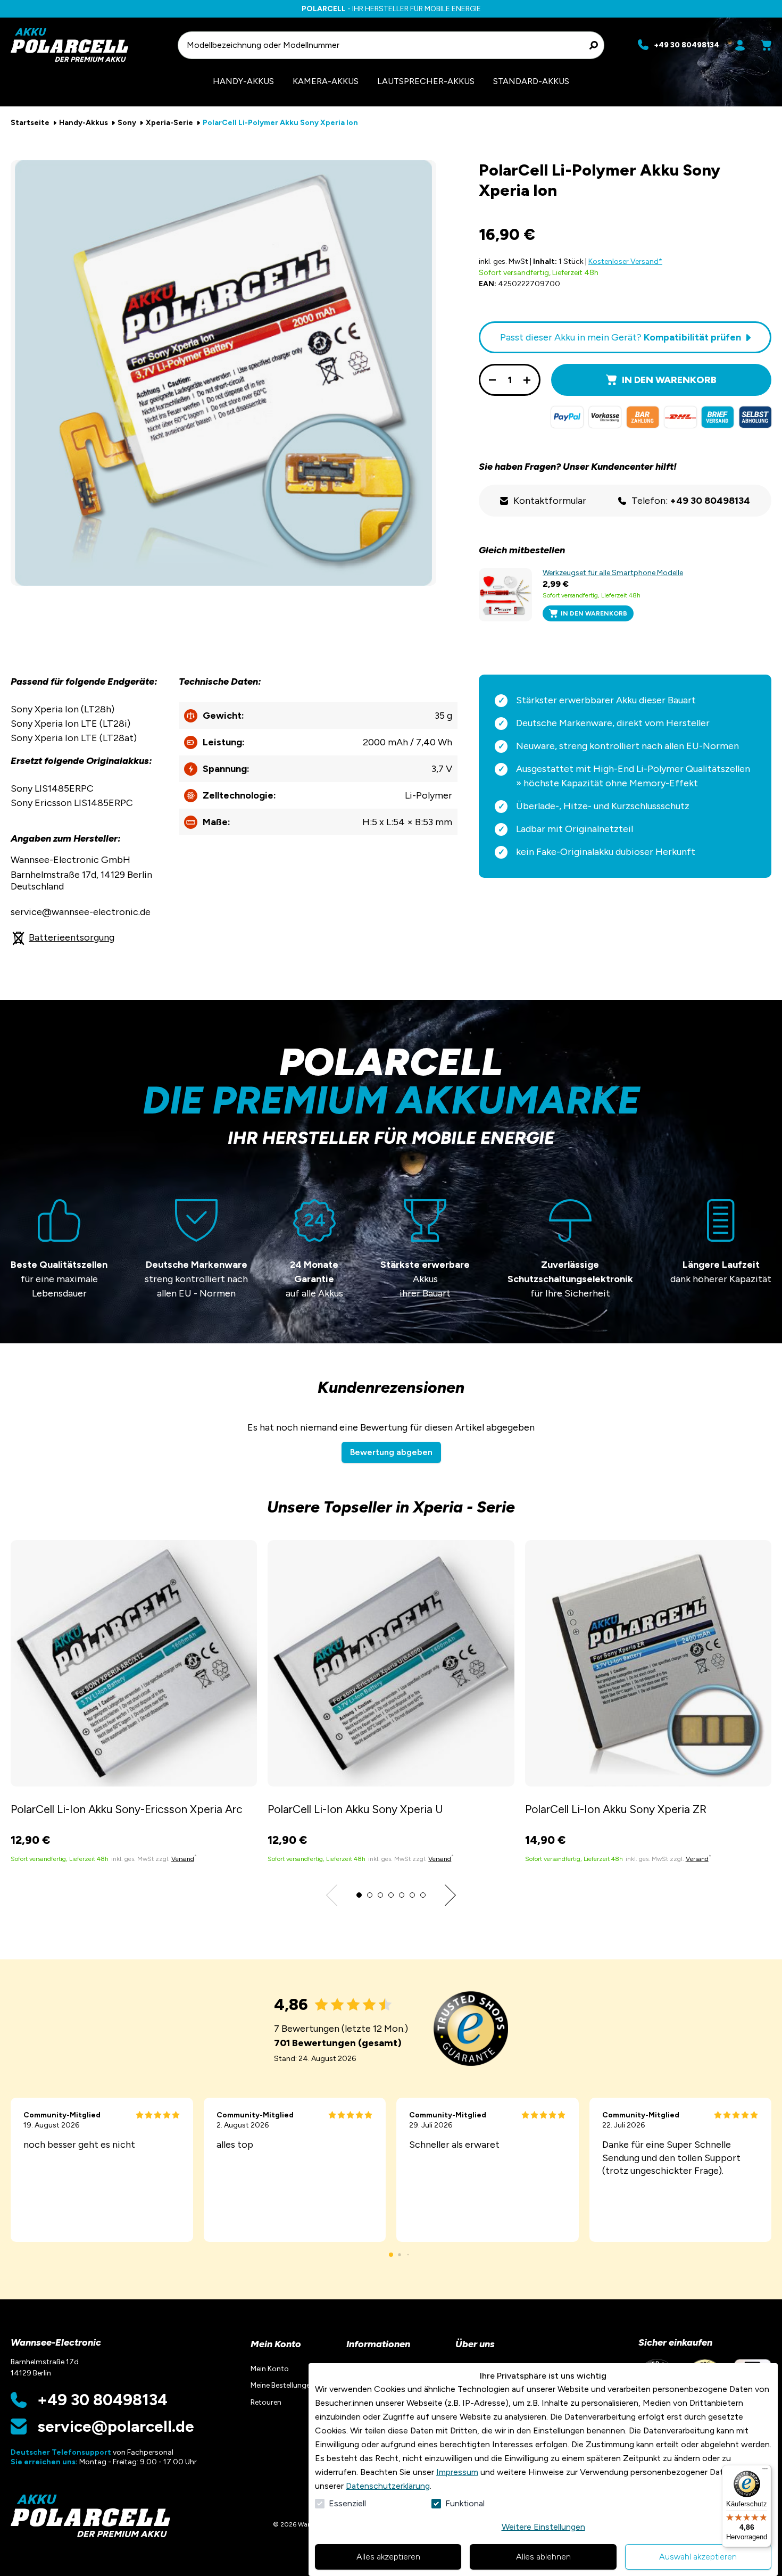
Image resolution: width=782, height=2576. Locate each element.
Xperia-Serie (169, 123)
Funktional (465, 2503)
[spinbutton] (510, 380)
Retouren (266, 2402)
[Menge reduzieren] (492, 380)
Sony (127, 123)
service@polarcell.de (116, 2427)
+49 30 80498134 (102, 2400)
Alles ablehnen (543, 2557)
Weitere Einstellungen (543, 2527)
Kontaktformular (550, 501)
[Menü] (765, 2471)
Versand (183, 1859)
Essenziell (347, 2503)
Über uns (475, 2344)
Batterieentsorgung (72, 937)
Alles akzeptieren (388, 2557)
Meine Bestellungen (282, 2385)
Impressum (457, 2472)
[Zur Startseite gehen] (89, 45)
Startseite (30, 123)
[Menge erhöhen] (527, 380)
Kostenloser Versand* (625, 261)
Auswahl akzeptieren (698, 2557)
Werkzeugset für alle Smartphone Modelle (613, 573)
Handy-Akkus (84, 123)
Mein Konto (276, 2344)
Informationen (378, 2344)
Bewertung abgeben (391, 1452)
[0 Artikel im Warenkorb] (766, 45)
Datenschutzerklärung (388, 2486)
